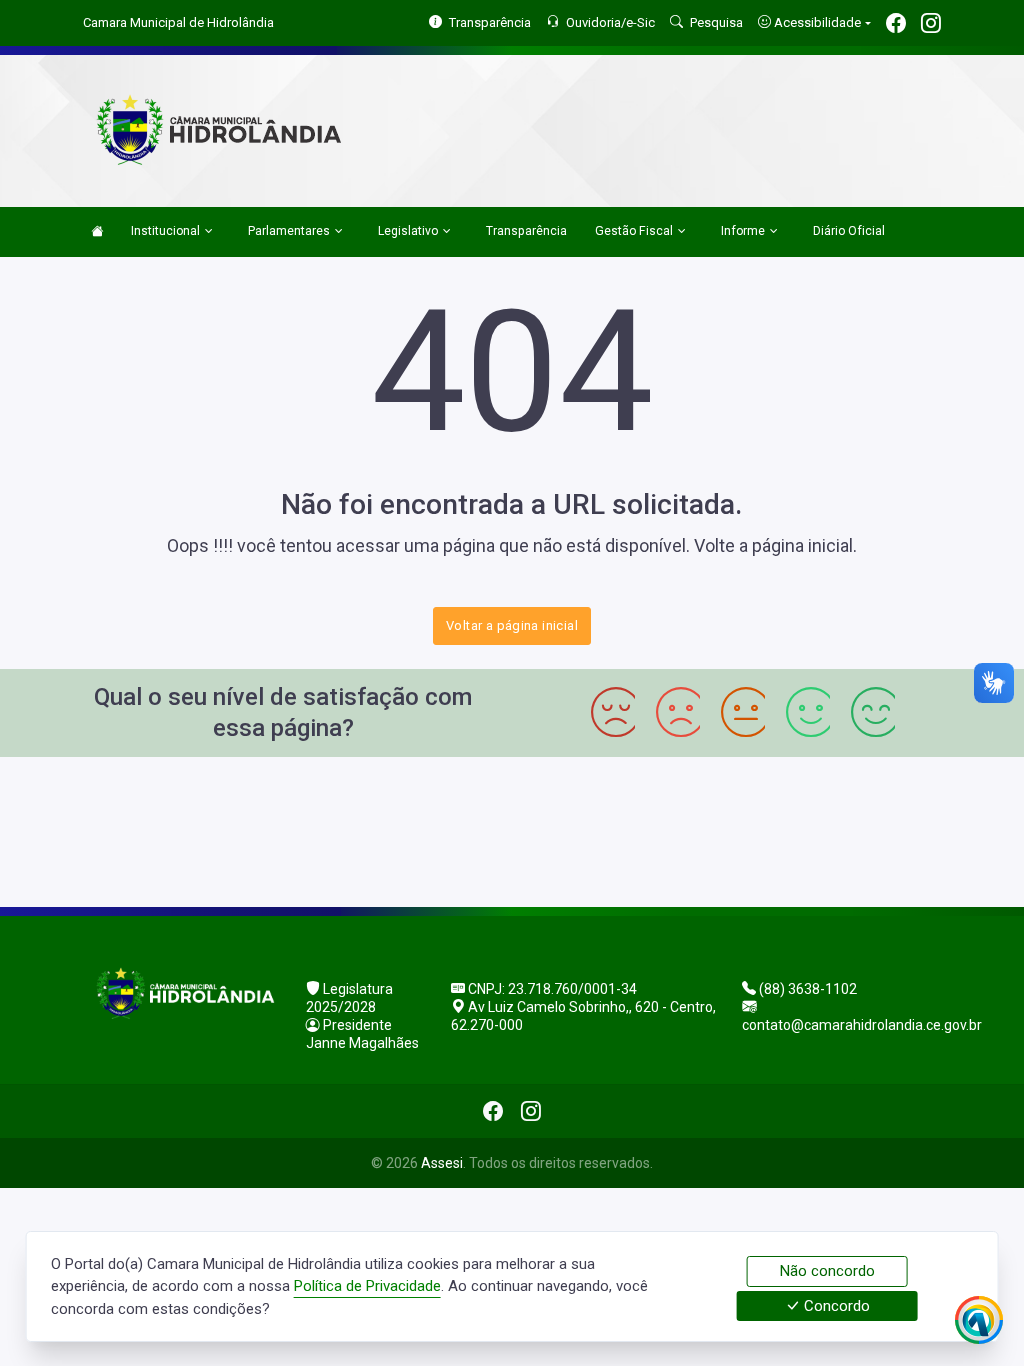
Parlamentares (289, 231)
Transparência (526, 231)
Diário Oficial (849, 231)
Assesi (442, 1163)
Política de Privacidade (367, 1286)
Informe (743, 231)
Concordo (835, 1306)
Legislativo (408, 231)
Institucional (165, 231)
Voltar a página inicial (512, 625)
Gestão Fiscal (634, 231)
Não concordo (827, 1271)
